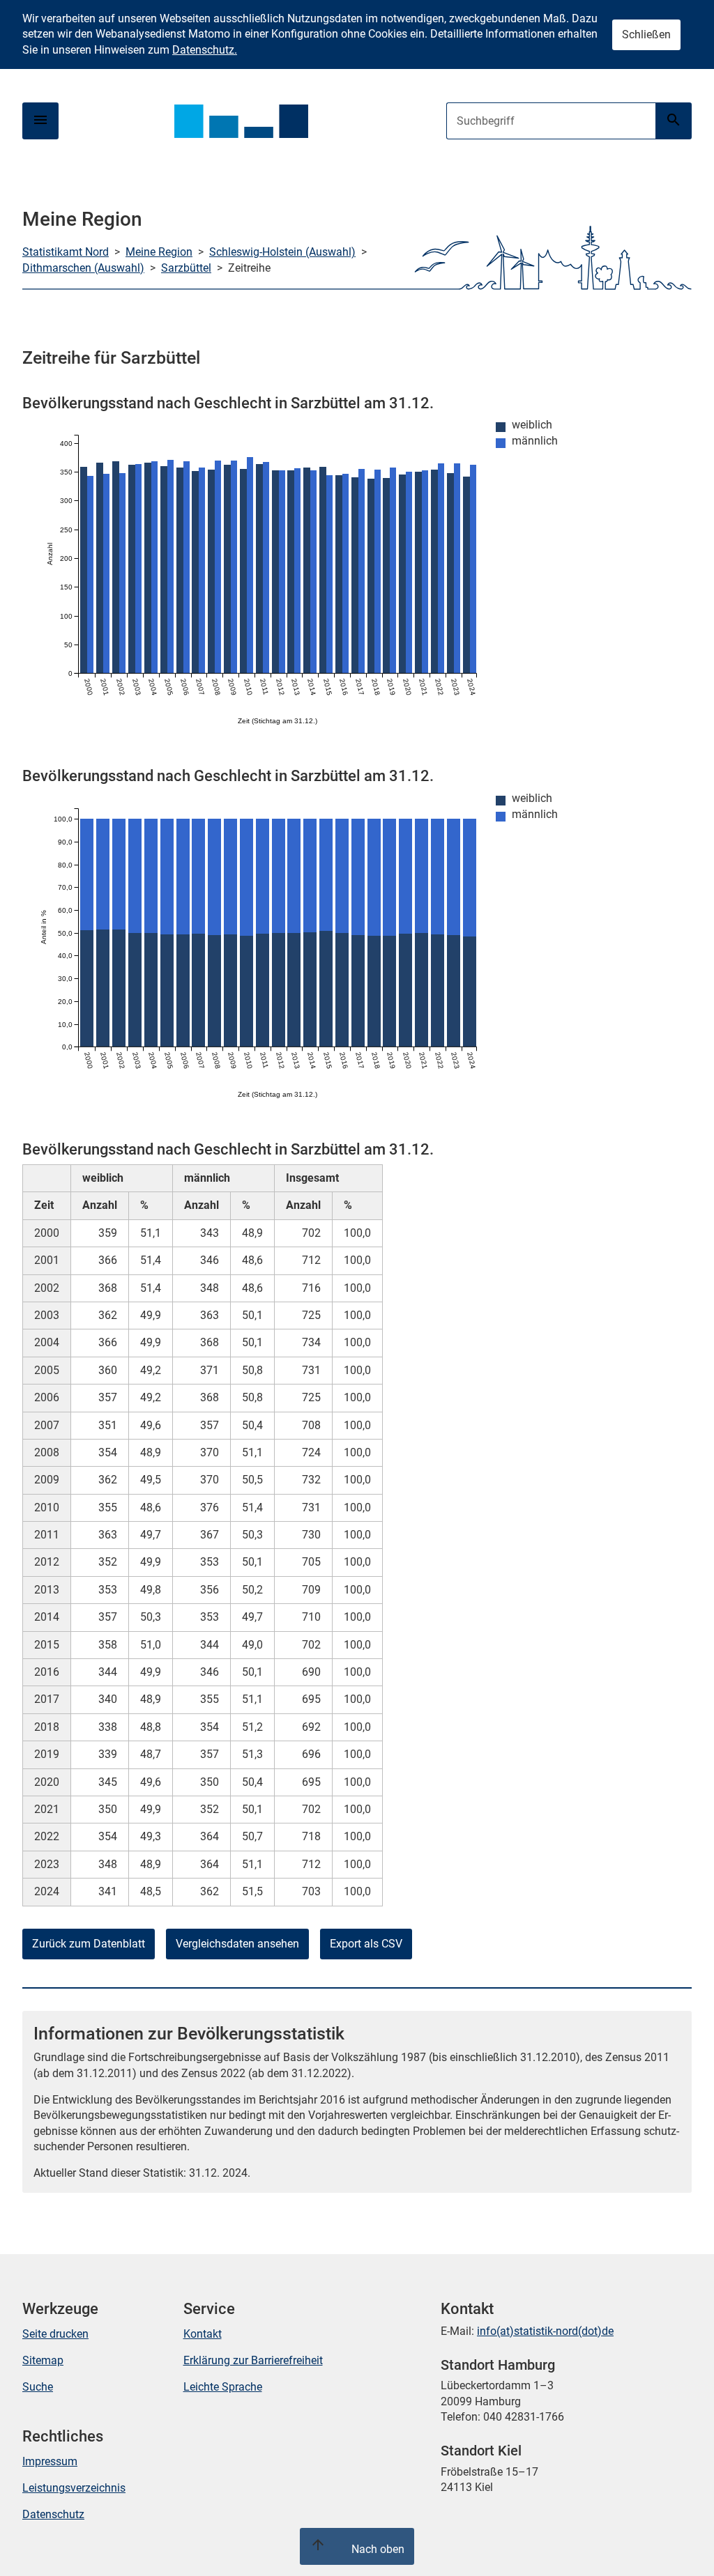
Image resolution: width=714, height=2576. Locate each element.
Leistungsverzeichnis (74, 2488)
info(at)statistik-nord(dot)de (545, 2331)
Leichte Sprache (223, 2387)
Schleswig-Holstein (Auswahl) (282, 252)
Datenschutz (53, 2514)
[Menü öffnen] (40, 121)
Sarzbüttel (186, 268)
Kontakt (203, 2334)
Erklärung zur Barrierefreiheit (253, 2360)
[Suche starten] (674, 121)
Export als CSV (366, 1944)
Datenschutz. (205, 50)
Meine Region (159, 252)
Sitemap (43, 2360)
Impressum (50, 2461)
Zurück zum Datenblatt (89, 1944)
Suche (38, 2387)
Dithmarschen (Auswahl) (83, 268)
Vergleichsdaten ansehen (237, 1944)
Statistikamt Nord (66, 252)
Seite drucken (55, 2334)
